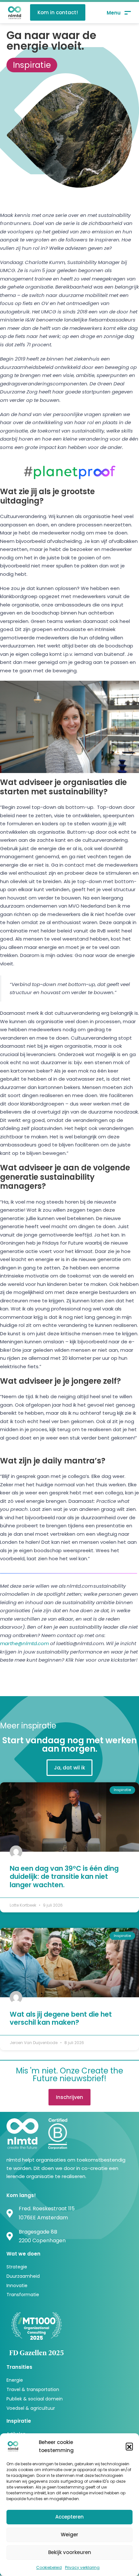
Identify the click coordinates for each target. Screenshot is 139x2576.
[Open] (119, 13)
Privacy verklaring (82, 2567)
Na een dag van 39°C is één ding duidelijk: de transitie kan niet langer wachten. (64, 1876)
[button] (129, 2446)
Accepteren (69, 2517)
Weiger (69, 2535)
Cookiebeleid (49, 2567)
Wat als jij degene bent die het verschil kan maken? (61, 2018)
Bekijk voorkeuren (70, 2552)
